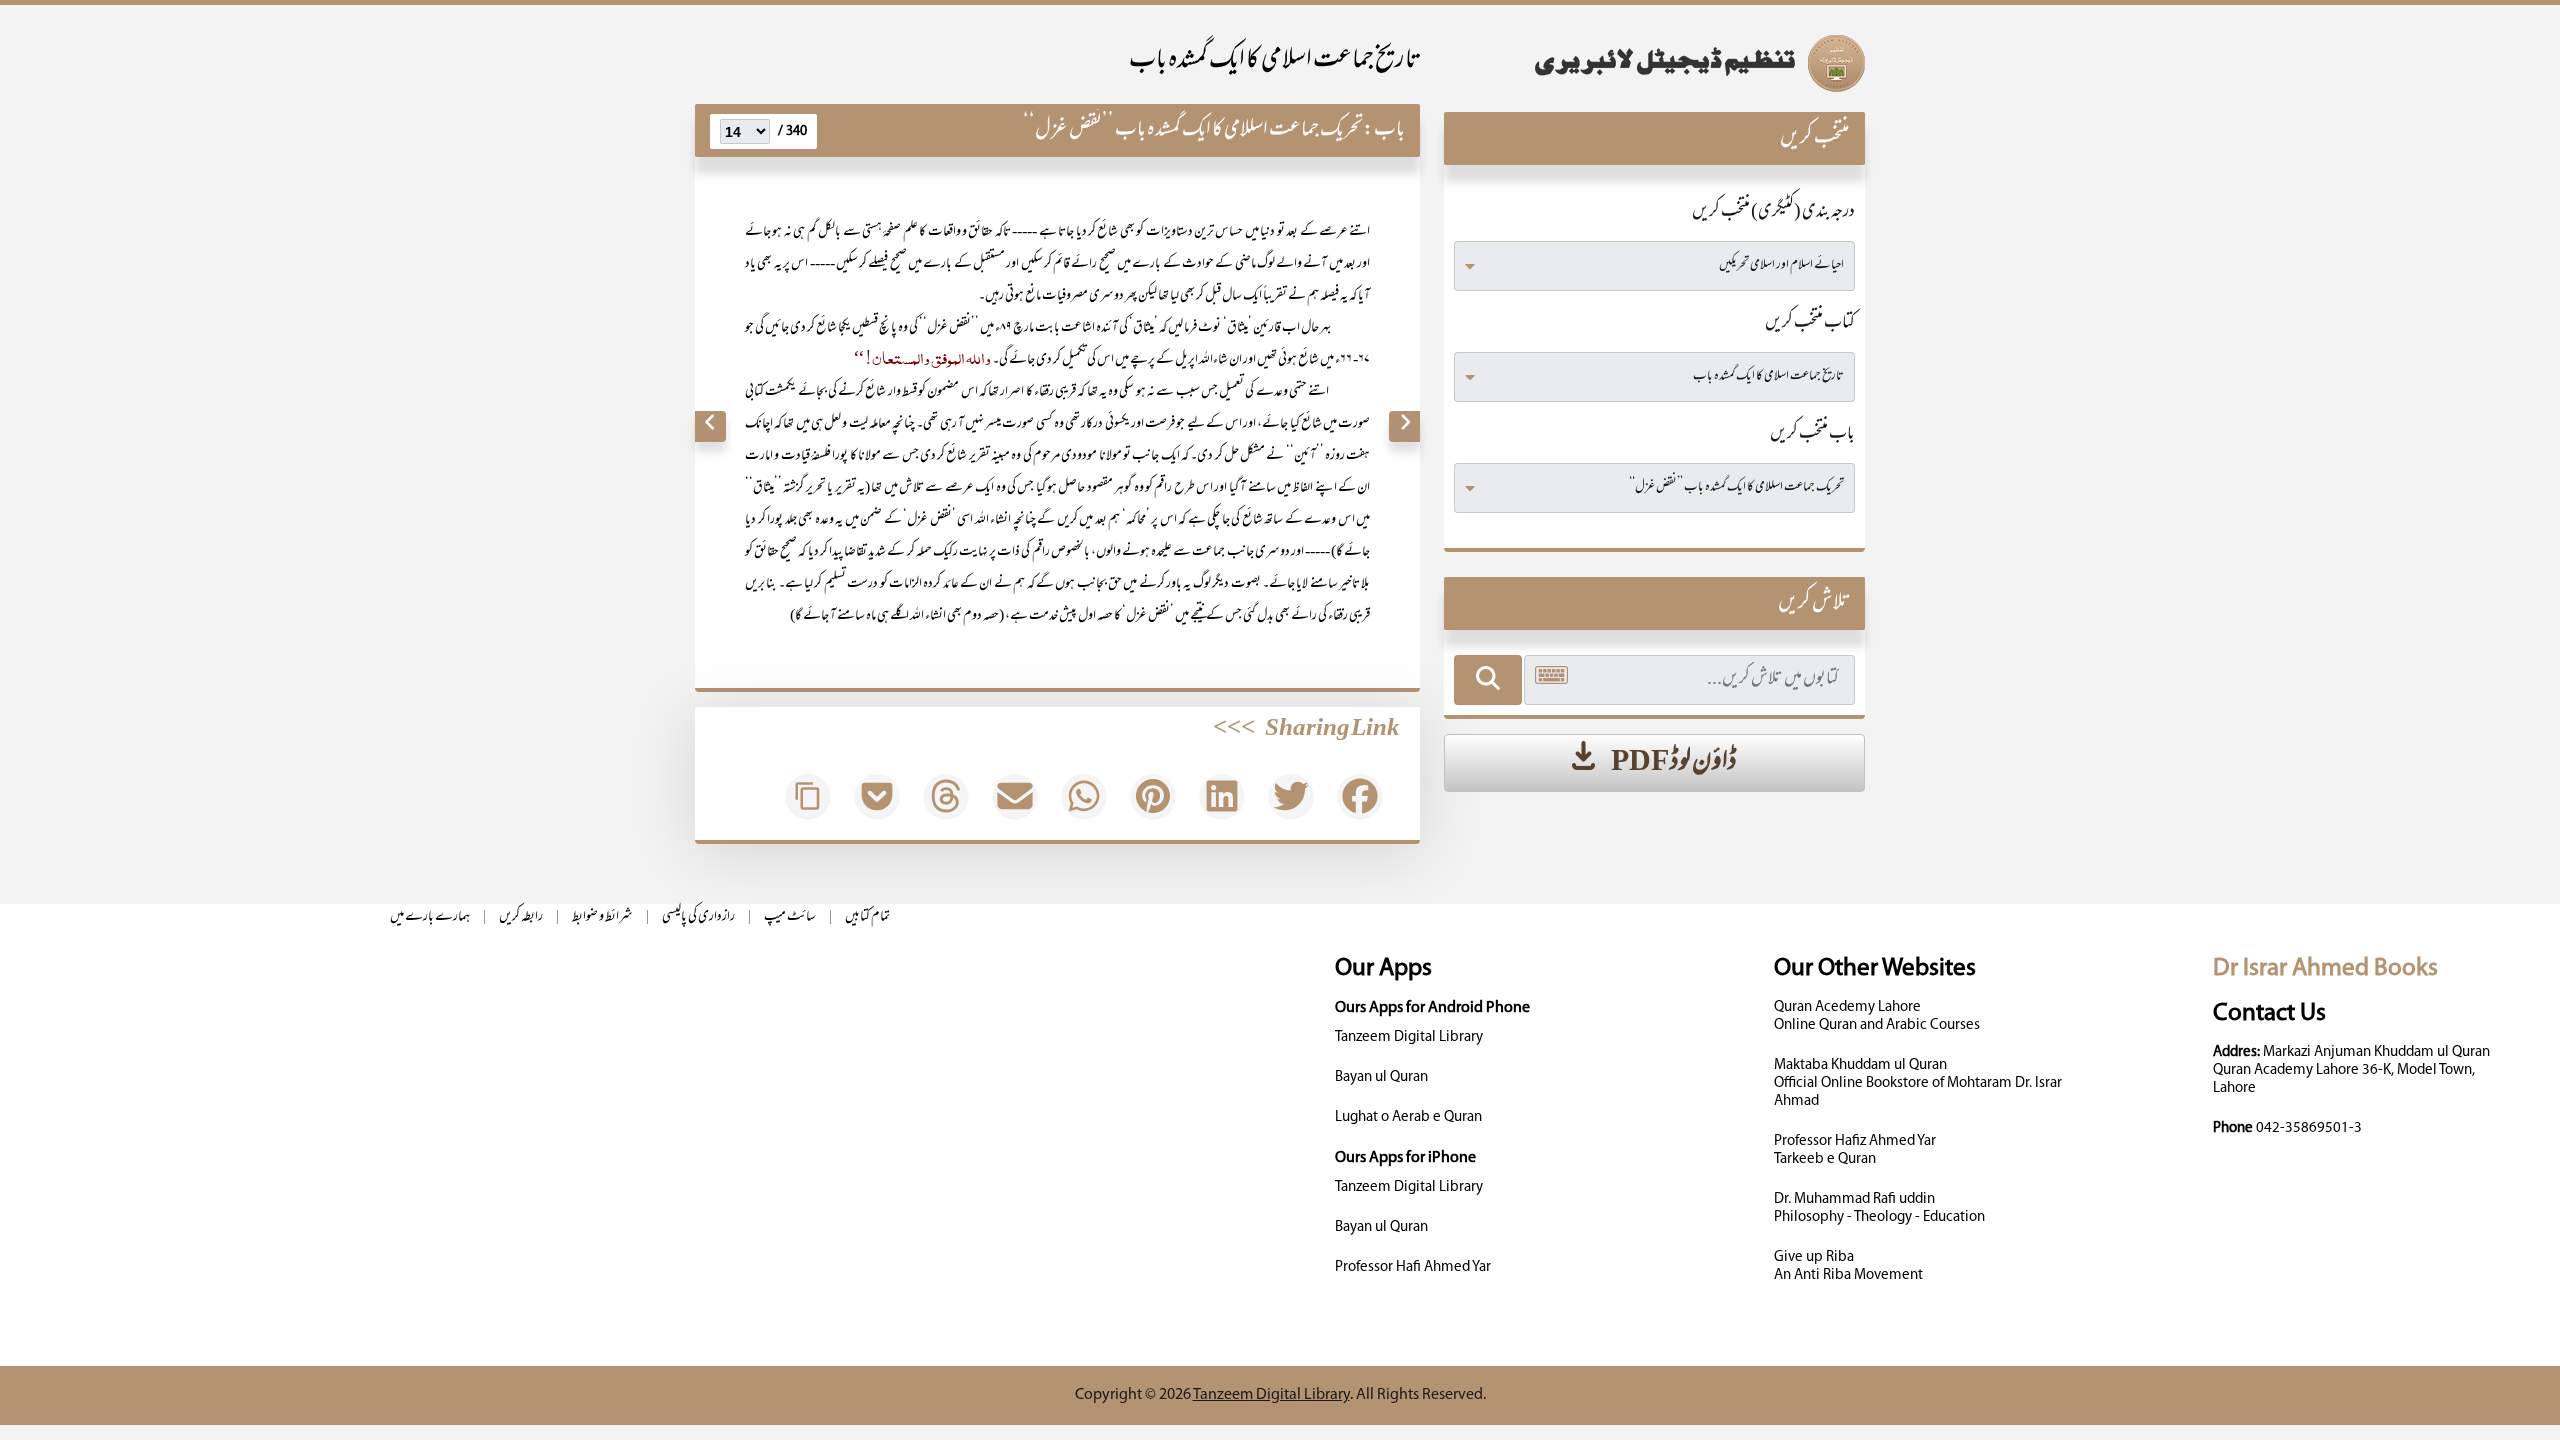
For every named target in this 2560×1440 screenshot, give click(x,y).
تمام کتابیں (867, 917)
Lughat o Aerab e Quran (1408, 1117)
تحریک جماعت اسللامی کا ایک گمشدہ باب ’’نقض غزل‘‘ (1193, 130)
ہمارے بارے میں (430, 917)
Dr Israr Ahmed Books (2325, 968)
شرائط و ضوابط (602, 917)
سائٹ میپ (790, 917)
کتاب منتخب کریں (1810, 324)
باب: (1384, 130)
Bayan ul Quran (1381, 1077)
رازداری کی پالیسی (698, 917)
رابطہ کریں (521, 917)
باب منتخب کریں (1812, 435)
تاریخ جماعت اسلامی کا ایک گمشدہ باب (1274, 61)
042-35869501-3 (2309, 1128)
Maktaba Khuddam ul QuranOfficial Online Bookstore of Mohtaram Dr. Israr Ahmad (1918, 1083)
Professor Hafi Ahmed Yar (1413, 1267)
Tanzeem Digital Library (1409, 1037)
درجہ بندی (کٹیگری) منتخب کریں (1773, 213)
